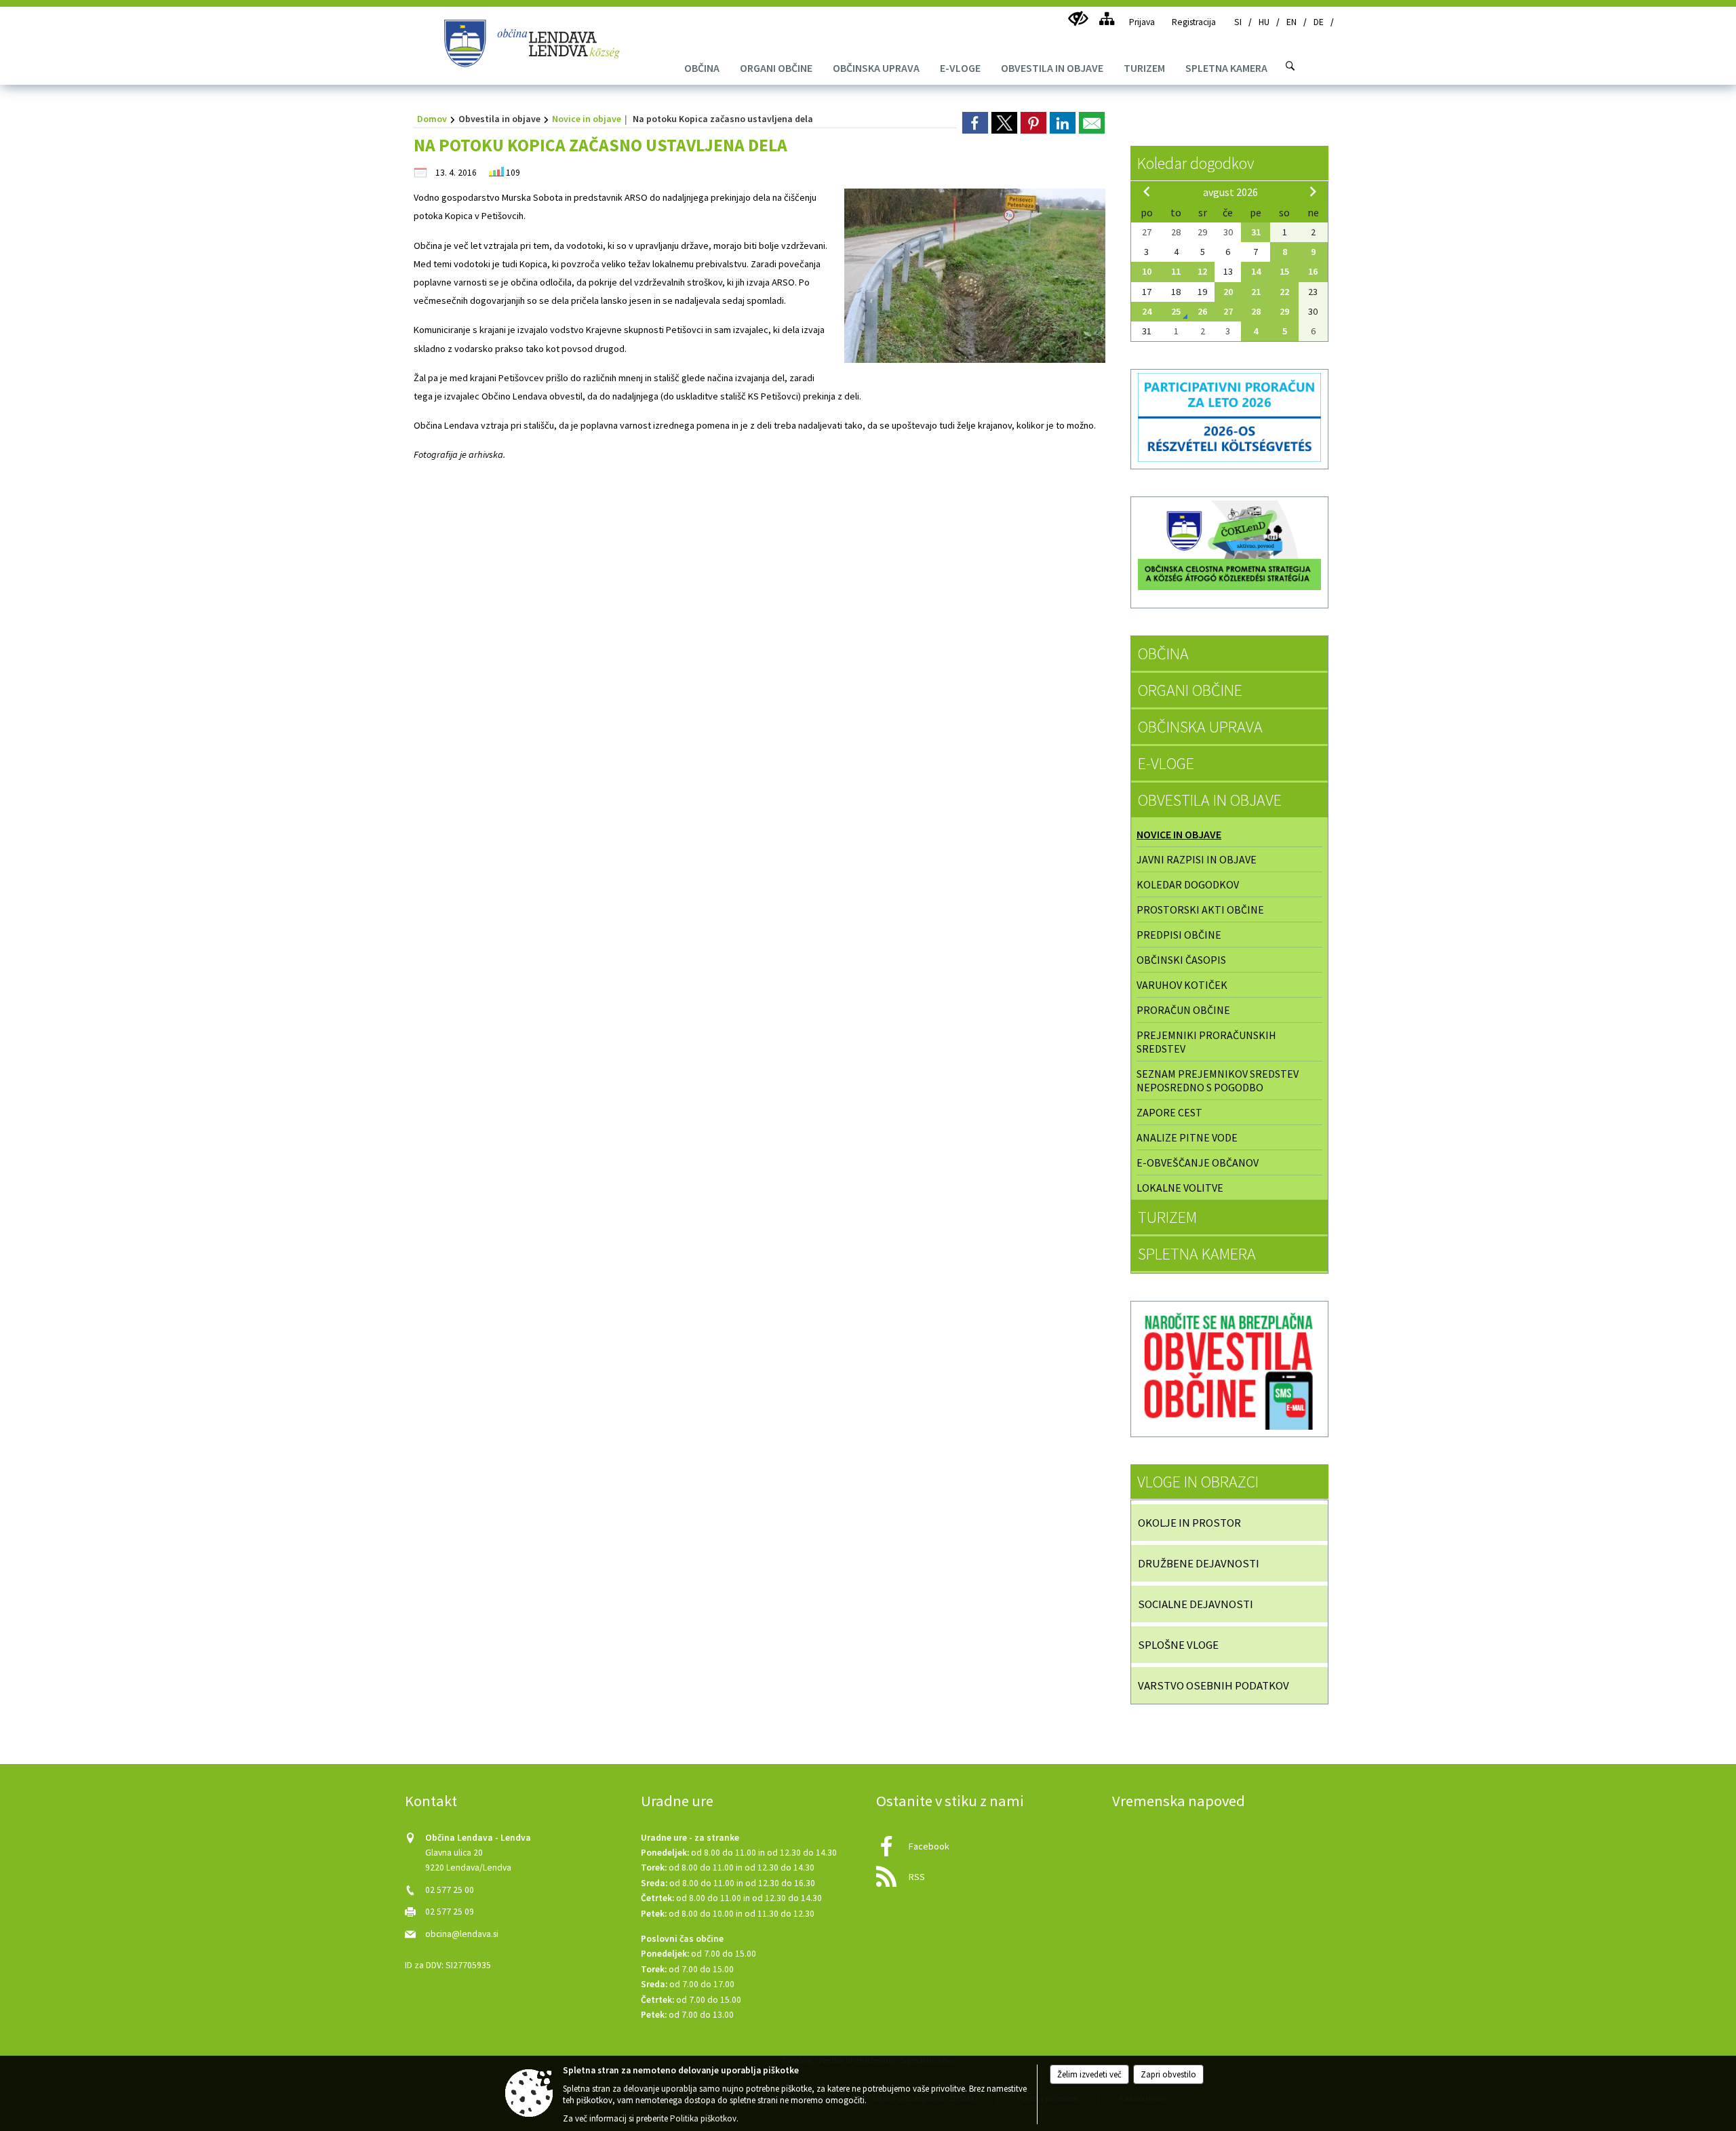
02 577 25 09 (450, 1912)
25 (1176, 311)
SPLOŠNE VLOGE (1178, 1645)
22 (1284, 292)
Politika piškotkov (703, 2118)
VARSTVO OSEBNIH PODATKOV (1214, 1685)
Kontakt (431, 1801)
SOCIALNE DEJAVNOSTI (1196, 1604)
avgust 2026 (1230, 192)
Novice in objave (587, 119)
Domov (432, 119)
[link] (975, 123)
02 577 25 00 (450, 1890)
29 (1284, 311)
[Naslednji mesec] (1313, 191)
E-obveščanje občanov (1198, 1162)
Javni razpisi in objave (1197, 859)
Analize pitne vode (1187, 1137)
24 (1147, 311)
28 (1256, 311)
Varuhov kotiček (1182, 985)
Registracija (1194, 22)
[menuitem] (702, 68)
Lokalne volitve (1180, 1188)
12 (1202, 271)
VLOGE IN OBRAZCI (1198, 1482)
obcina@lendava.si (462, 1934)
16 (1313, 271)
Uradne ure (677, 1801)
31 (1256, 232)
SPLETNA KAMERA (1197, 1254)
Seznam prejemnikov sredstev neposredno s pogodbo (1218, 1080)
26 (1202, 311)
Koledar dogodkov (1196, 163)
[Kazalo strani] (1106, 19)
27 (1228, 311)
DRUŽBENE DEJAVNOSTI (1199, 1563)
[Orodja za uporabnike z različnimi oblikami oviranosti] (1078, 19)
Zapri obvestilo (1168, 2074)
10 (1147, 271)
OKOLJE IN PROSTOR (1189, 1523)
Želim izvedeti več (1089, 2074)
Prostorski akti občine (1200, 910)
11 (1176, 271)
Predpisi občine (1179, 935)
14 (1256, 271)
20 (1228, 292)
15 (1284, 271)
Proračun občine (1183, 1010)
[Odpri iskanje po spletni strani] (1290, 66)
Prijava (1142, 22)
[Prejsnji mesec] (1147, 191)
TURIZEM (1167, 1217)
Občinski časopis (1181, 960)
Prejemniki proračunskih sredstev (1206, 1042)
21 (1256, 292)
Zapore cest (1169, 1112)
